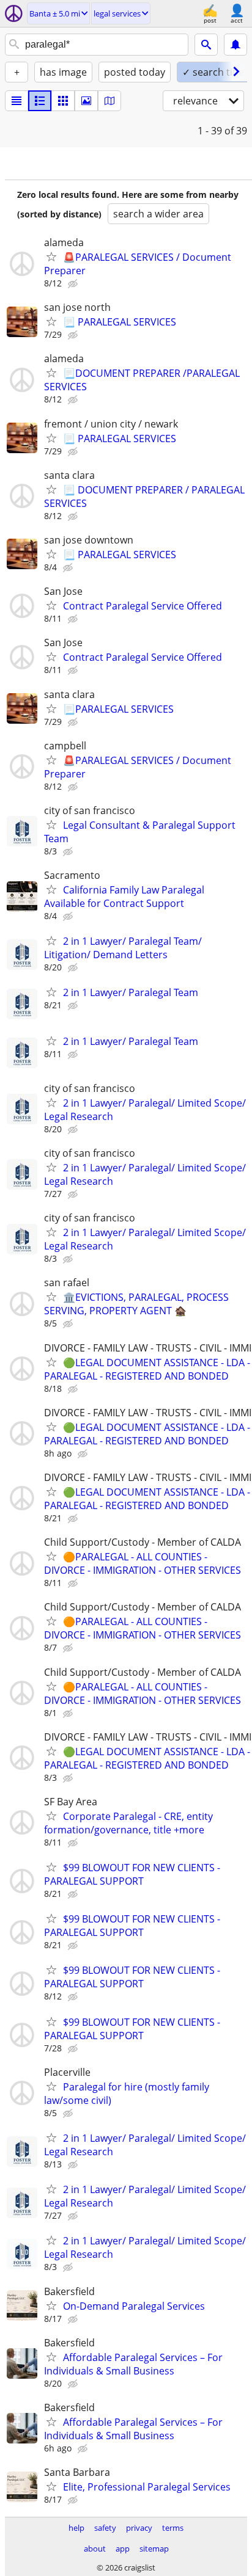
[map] (109, 101)
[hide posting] (74, 284)
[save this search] (235, 45)
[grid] (63, 101)
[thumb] (40, 101)
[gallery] (86, 101)
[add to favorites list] (51, 257)
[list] (17, 101)
